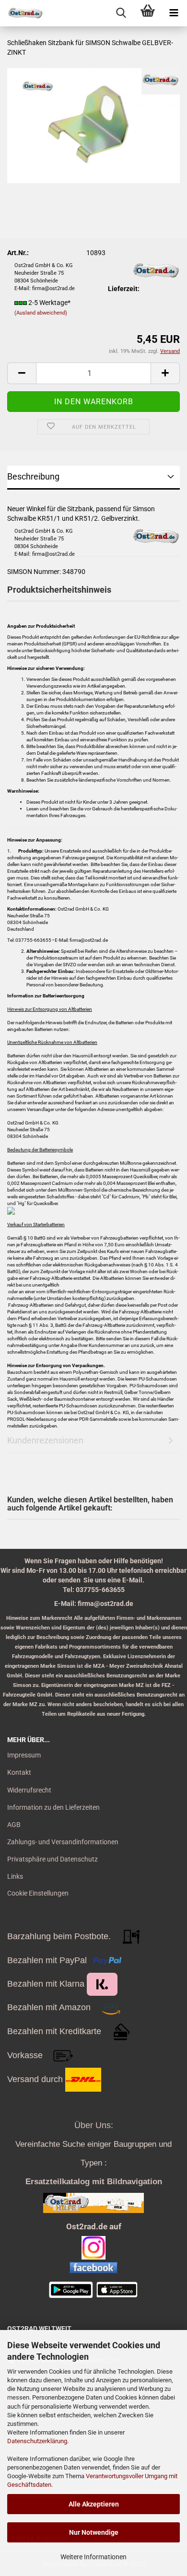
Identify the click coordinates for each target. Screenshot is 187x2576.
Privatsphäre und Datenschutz (53, 1859)
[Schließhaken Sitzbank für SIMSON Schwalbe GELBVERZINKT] (93, 125)
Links (15, 1876)
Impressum (24, 1755)
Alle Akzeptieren (94, 2504)
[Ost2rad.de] (22, 13)
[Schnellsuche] (121, 13)
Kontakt (19, 1772)
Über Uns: (94, 2125)
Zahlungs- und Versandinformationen (63, 1842)
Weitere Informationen (93, 2557)
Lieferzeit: (124, 289)
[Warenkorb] (147, 13)
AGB (14, 1825)
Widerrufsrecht (29, 1790)
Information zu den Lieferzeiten (53, 1807)
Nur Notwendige (94, 2532)
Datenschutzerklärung (37, 2441)
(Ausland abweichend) (41, 313)
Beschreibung (33, 476)
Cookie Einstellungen (38, 1893)
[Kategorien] (174, 13)
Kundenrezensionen (45, 1440)
